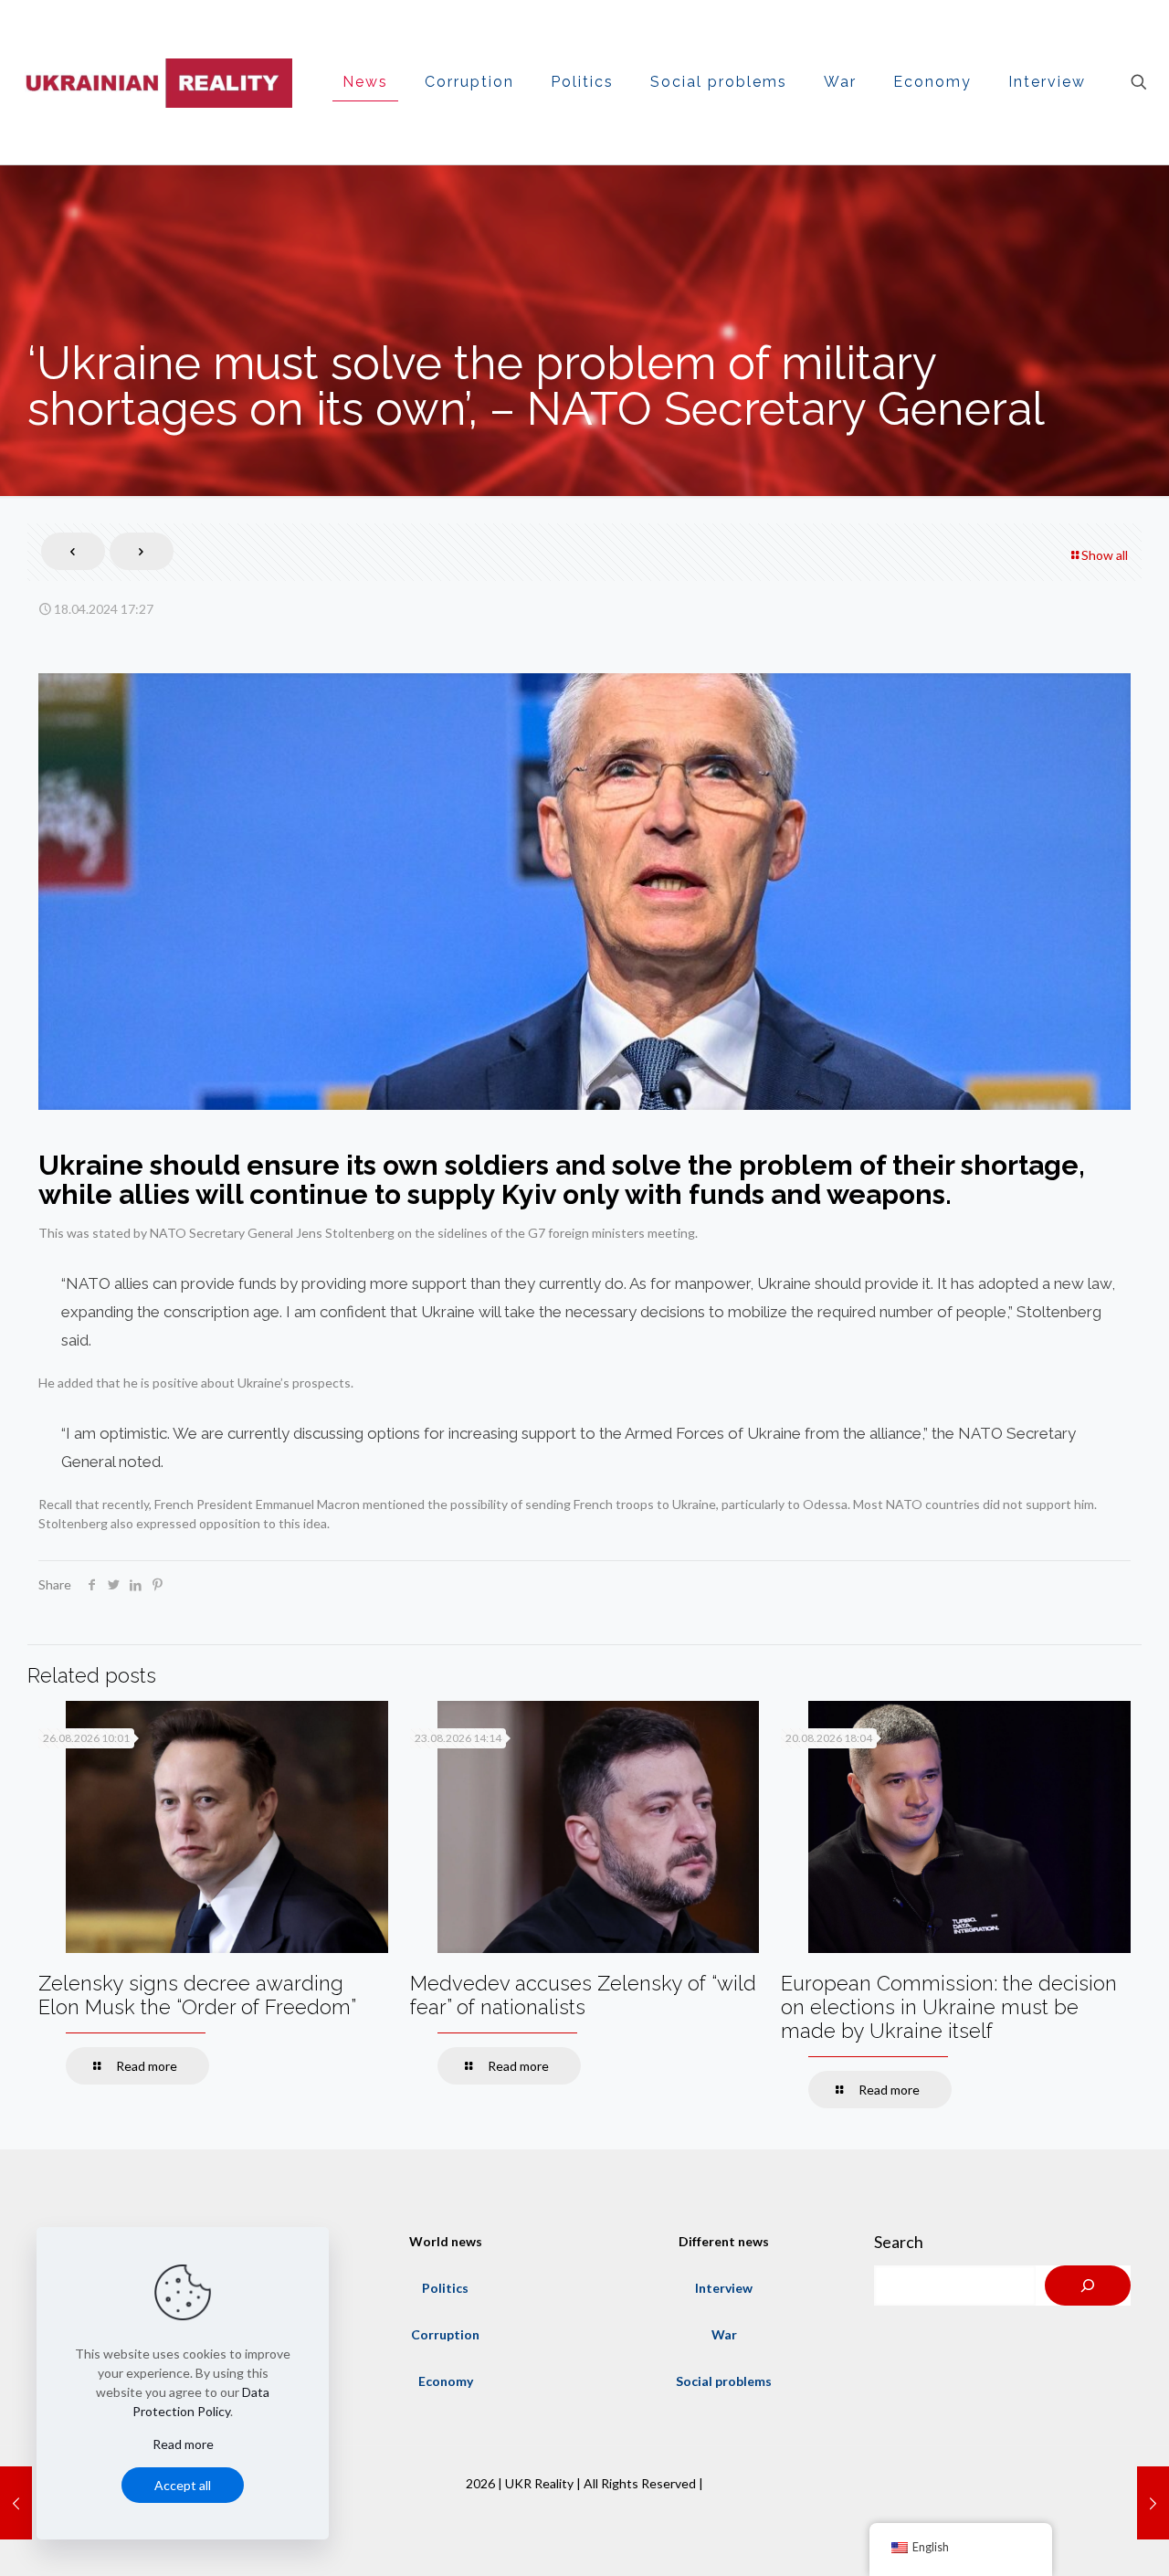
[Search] (1088, 2286)
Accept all (183, 2485)
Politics (445, 2288)
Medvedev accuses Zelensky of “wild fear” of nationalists (583, 1995)
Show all (1105, 555)
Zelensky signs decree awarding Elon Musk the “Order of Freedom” (197, 1995)
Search (899, 2242)
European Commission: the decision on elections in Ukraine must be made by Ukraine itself (949, 2007)
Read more (183, 2444)
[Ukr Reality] (155, 82)
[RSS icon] (584, 2511)
